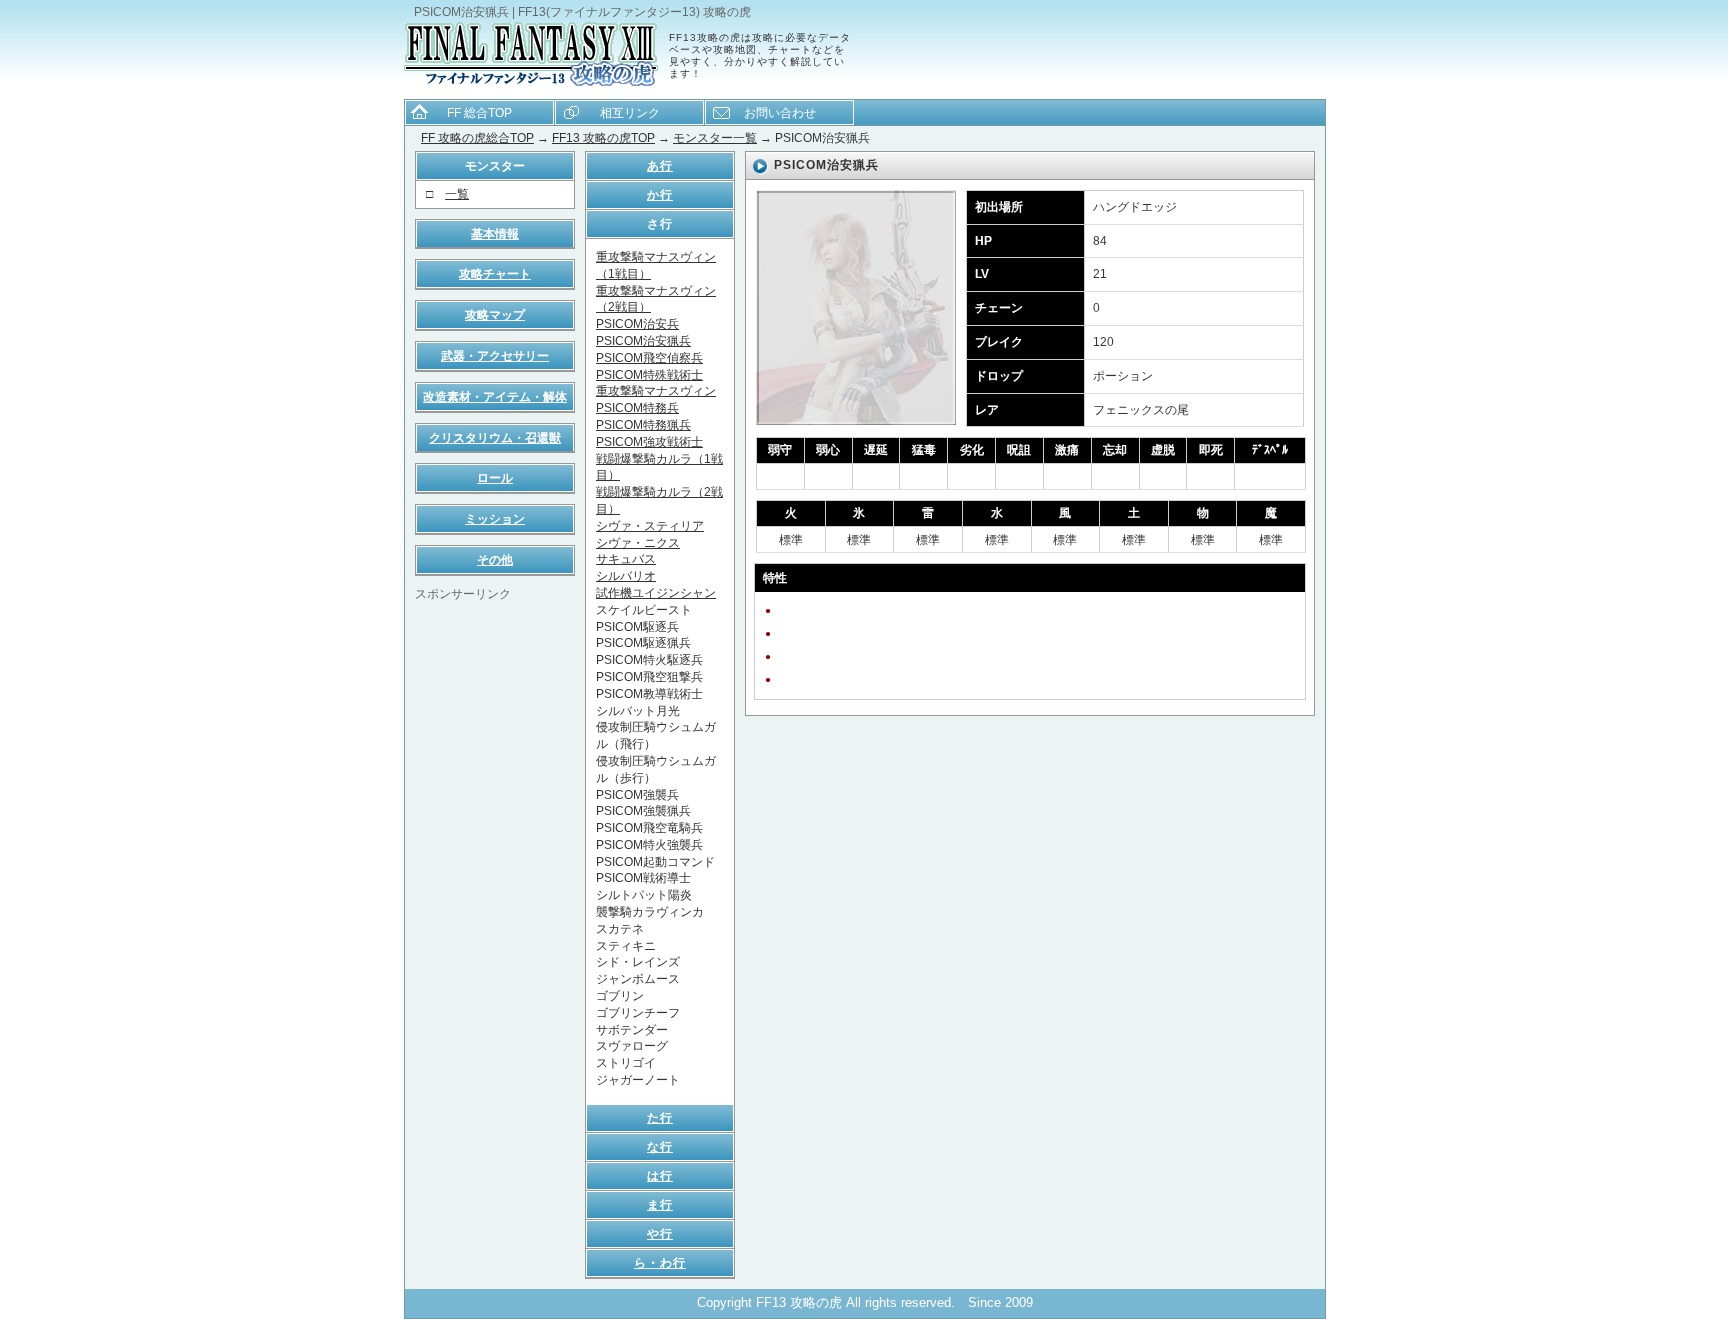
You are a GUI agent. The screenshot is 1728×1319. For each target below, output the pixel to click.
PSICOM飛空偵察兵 (649, 358)
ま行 (660, 1205)
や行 (660, 1234)
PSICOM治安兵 (637, 324)
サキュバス (626, 559)
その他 (495, 560)
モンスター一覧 (715, 138)
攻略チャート (495, 274)
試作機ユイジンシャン (656, 593)
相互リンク (630, 113)
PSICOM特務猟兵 (643, 425)
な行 (660, 1147)
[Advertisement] (495, 903)
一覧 (457, 194)
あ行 (660, 166)
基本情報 (495, 234)
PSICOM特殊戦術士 (649, 375)
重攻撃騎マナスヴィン (656, 391)
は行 (660, 1176)
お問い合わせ (780, 113)
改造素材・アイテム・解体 (495, 397)
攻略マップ (495, 315)
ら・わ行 (660, 1263)
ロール (495, 478)
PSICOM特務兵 (637, 408)
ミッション (495, 519)
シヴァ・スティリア (650, 526)
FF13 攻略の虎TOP (603, 138)
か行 (660, 195)
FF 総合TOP (479, 113)
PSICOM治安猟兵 (643, 341)
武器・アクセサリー (495, 356)
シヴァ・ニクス (638, 543)
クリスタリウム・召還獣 (495, 438)
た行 (660, 1118)
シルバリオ (626, 576)
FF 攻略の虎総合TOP (477, 138)
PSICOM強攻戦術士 (649, 442)
